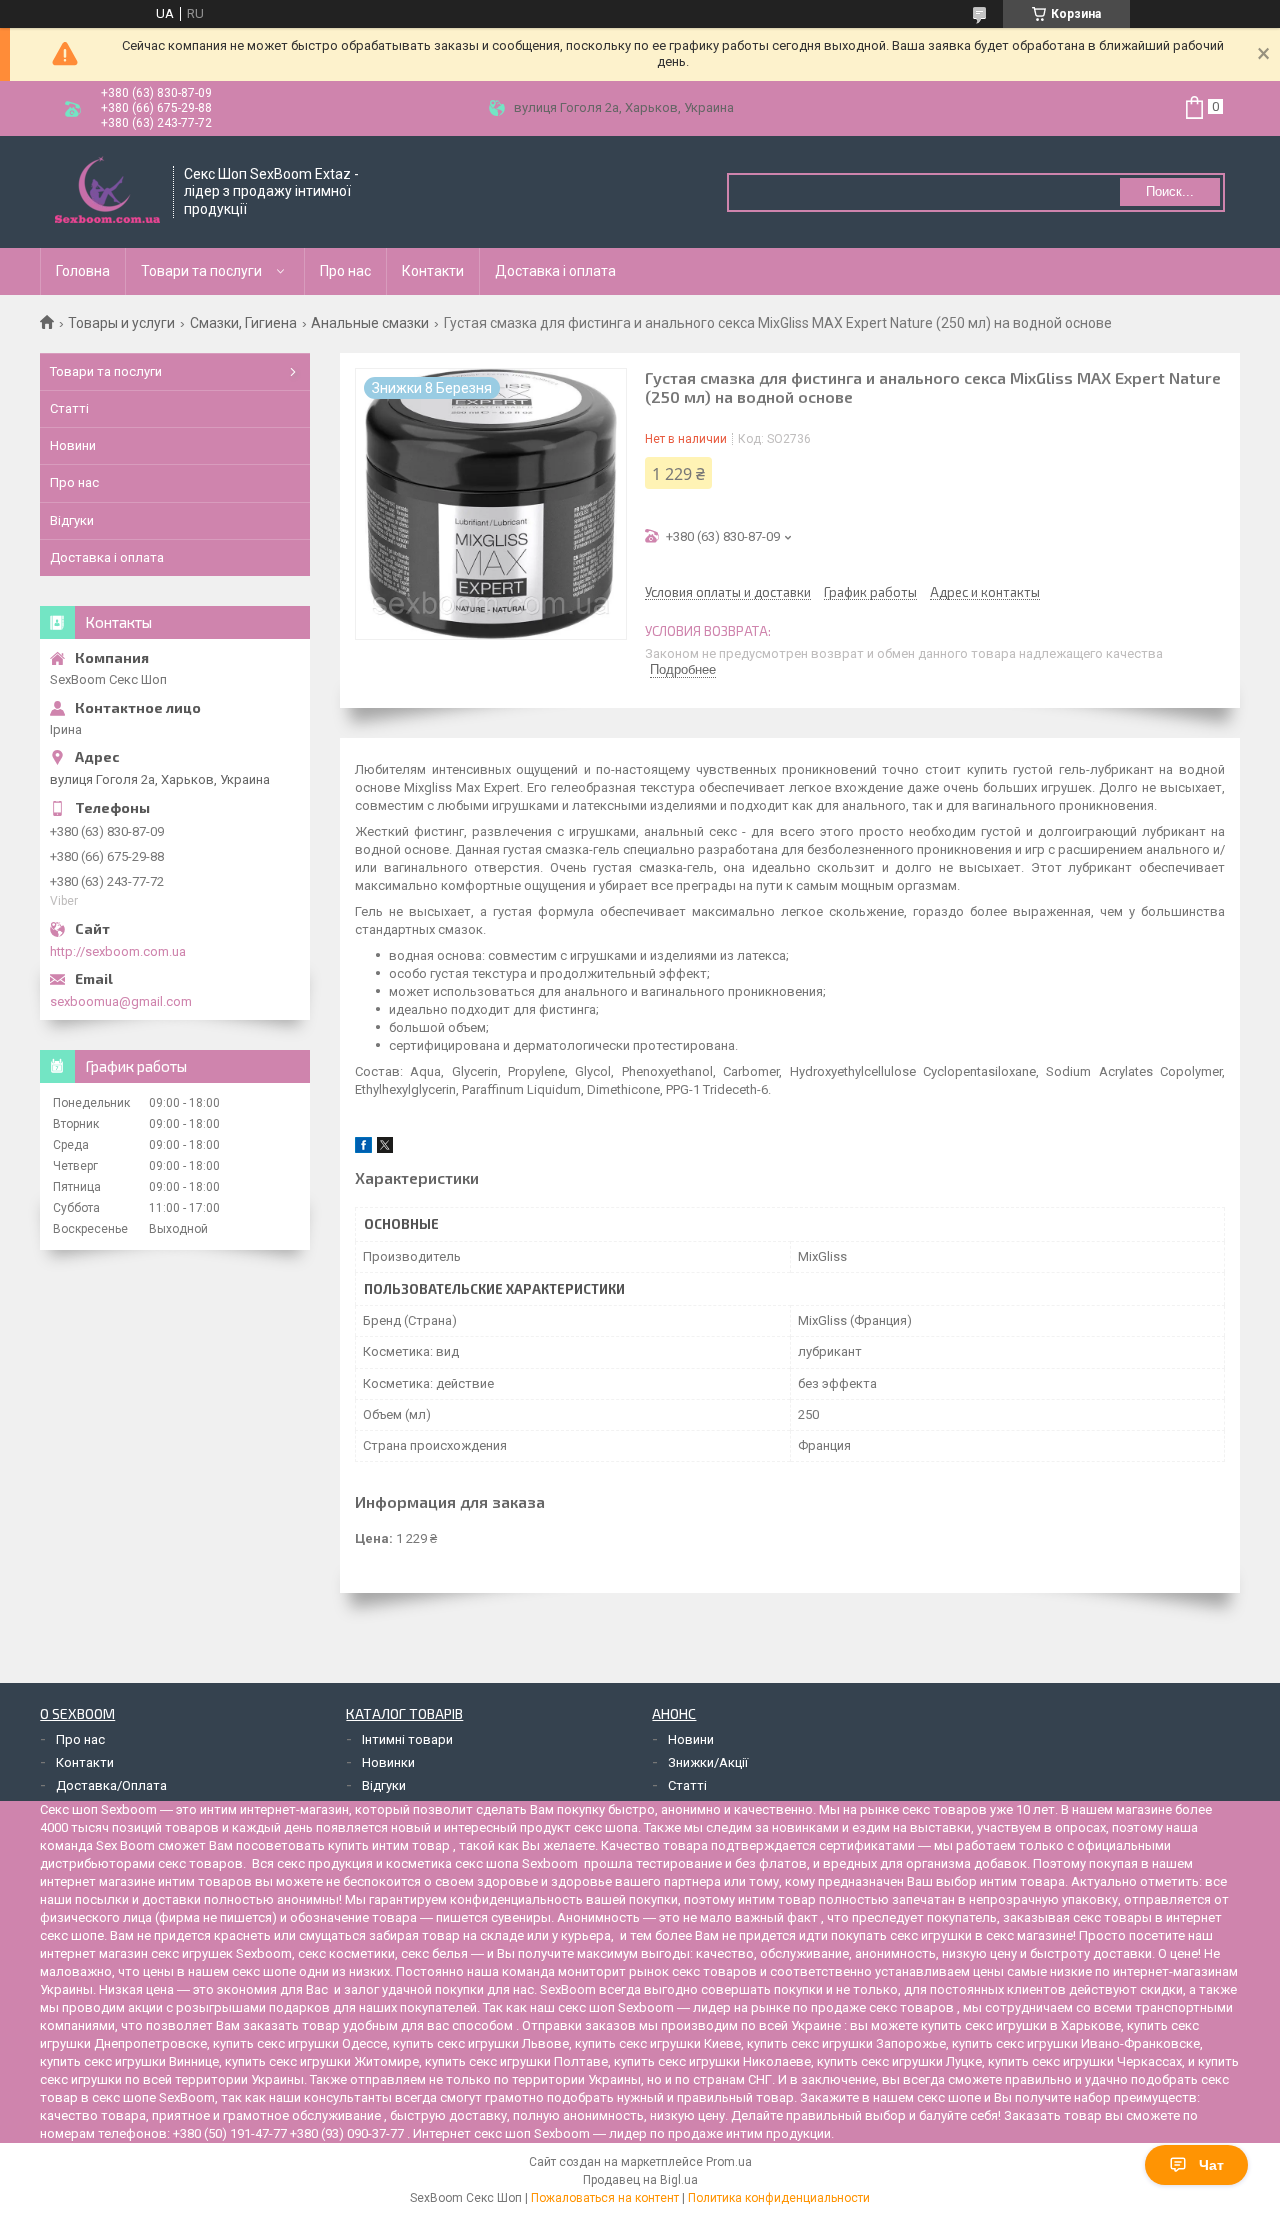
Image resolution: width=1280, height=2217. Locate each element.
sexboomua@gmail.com (121, 1001)
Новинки (388, 1762)
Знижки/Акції (708, 1762)
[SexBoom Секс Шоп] (107, 191)
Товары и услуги (121, 323)
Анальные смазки (370, 323)
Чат (1211, 2165)
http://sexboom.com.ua (118, 951)
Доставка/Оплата (111, 1785)
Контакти (433, 271)
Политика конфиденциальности (779, 2198)
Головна (83, 271)
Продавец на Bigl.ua (640, 2180)
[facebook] (363, 1148)
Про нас (345, 271)
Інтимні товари (407, 1739)
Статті (69, 408)
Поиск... (1170, 191)
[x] (385, 1148)
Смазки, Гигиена (243, 323)
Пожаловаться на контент (605, 2198)
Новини (73, 445)
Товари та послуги (201, 271)
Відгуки (72, 520)
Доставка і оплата (555, 271)
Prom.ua (729, 2162)
